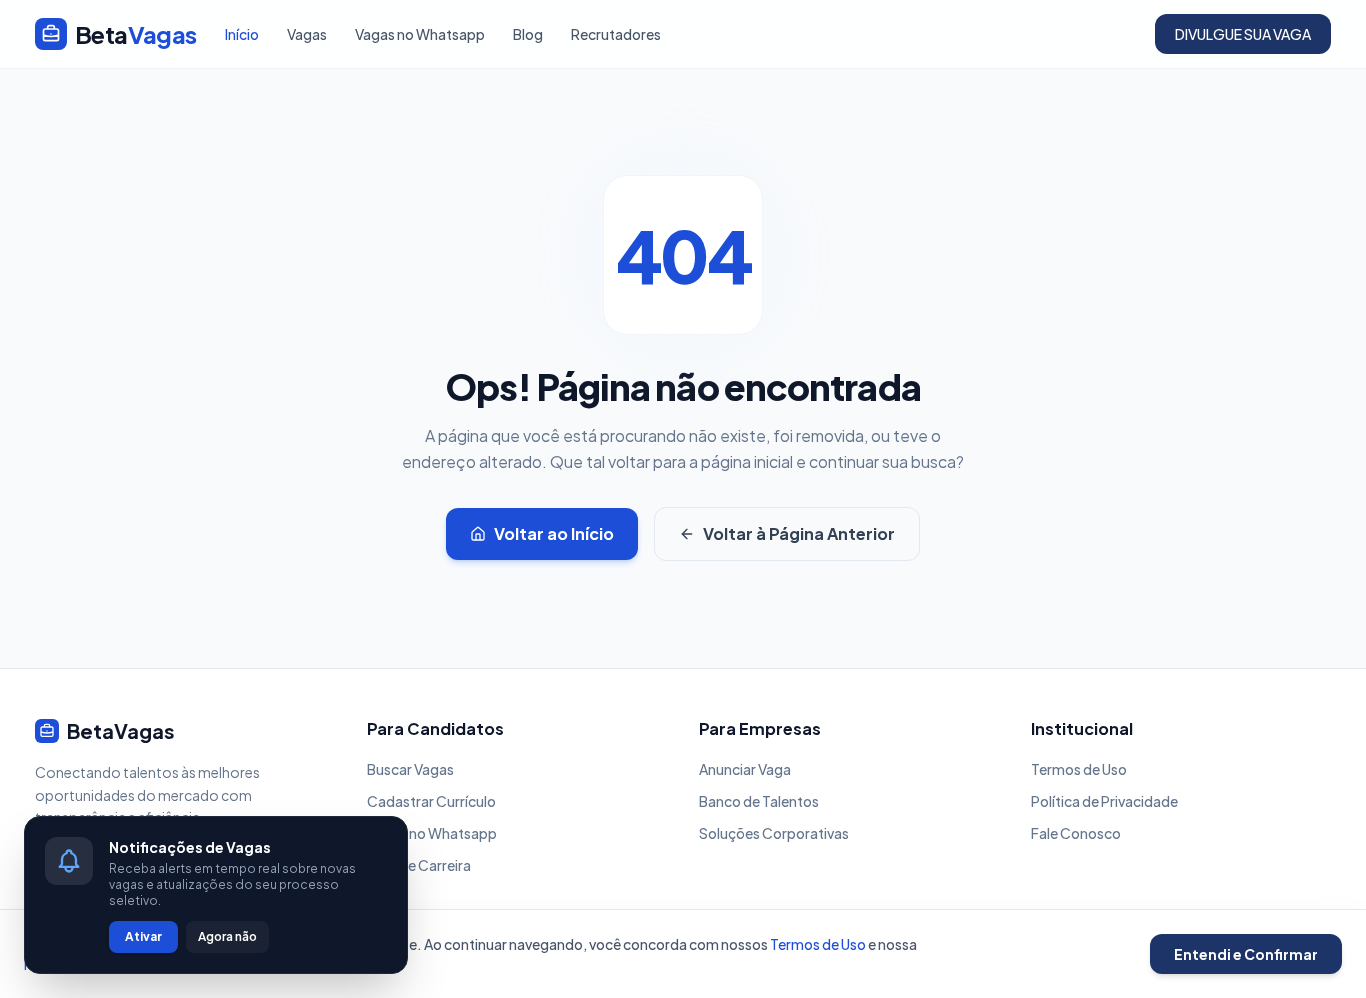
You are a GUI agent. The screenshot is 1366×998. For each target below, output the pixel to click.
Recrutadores (616, 34)
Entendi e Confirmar (1246, 954)
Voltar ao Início (554, 533)
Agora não (227, 936)
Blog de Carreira (419, 865)
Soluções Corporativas (774, 833)
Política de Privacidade (1104, 801)
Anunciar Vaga (745, 769)
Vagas (307, 34)
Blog (528, 34)
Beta (136, 34)
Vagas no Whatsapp (420, 34)
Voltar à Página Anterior (799, 533)
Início (242, 34)
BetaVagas (121, 730)
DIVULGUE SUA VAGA (1243, 34)
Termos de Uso (1079, 769)
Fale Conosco (1076, 833)
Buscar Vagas (410, 769)
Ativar (143, 936)
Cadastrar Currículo (431, 801)
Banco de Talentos (759, 801)
